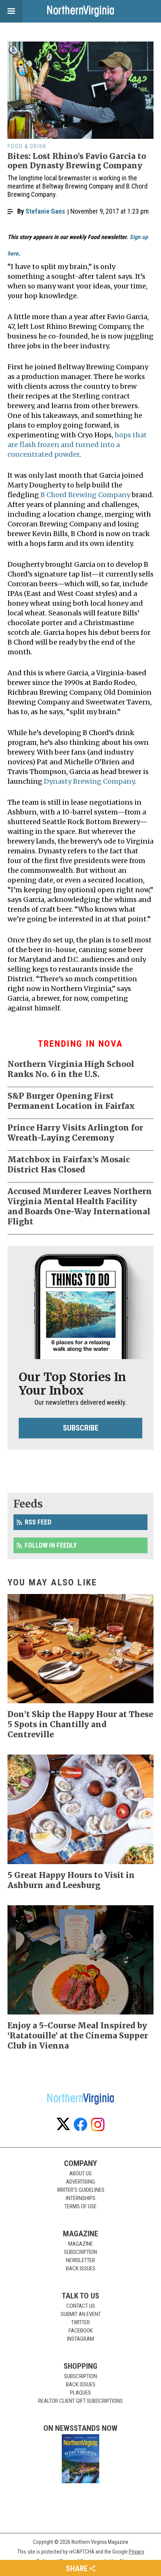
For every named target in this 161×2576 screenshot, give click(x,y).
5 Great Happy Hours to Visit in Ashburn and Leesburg (71, 1880)
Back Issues (81, 2268)
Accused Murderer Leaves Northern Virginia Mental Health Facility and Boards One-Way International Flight (80, 1206)
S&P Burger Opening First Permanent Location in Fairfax (71, 1101)
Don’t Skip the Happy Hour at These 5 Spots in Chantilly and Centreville (80, 1724)
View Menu (11, 11)
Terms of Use (80, 2206)
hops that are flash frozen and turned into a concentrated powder (77, 445)
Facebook (81, 2331)
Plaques (80, 2393)
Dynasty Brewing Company (89, 781)
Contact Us (81, 2306)
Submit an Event (81, 2314)
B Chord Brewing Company (85, 495)
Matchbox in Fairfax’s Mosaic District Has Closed (69, 1165)
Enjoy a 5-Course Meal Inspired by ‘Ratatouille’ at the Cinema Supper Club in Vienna (78, 2036)
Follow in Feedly (51, 1545)
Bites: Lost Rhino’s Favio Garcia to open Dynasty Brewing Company (77, 161)
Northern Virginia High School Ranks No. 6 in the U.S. (71, 1069)
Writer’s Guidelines (81, 2190)
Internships (81, 2198)
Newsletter (80, 2260)
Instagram (80, 2339)
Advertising (80, 2182)
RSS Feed (38, 1522)
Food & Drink (27, 146)
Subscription (80, 2252)
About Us (80, 2173)
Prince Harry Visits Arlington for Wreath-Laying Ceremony (75, 1133)
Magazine (80, 2244)
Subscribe (81, 1428)
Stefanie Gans (45, 211)
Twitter (80, 2322)
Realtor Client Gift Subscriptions (80, 2401)
